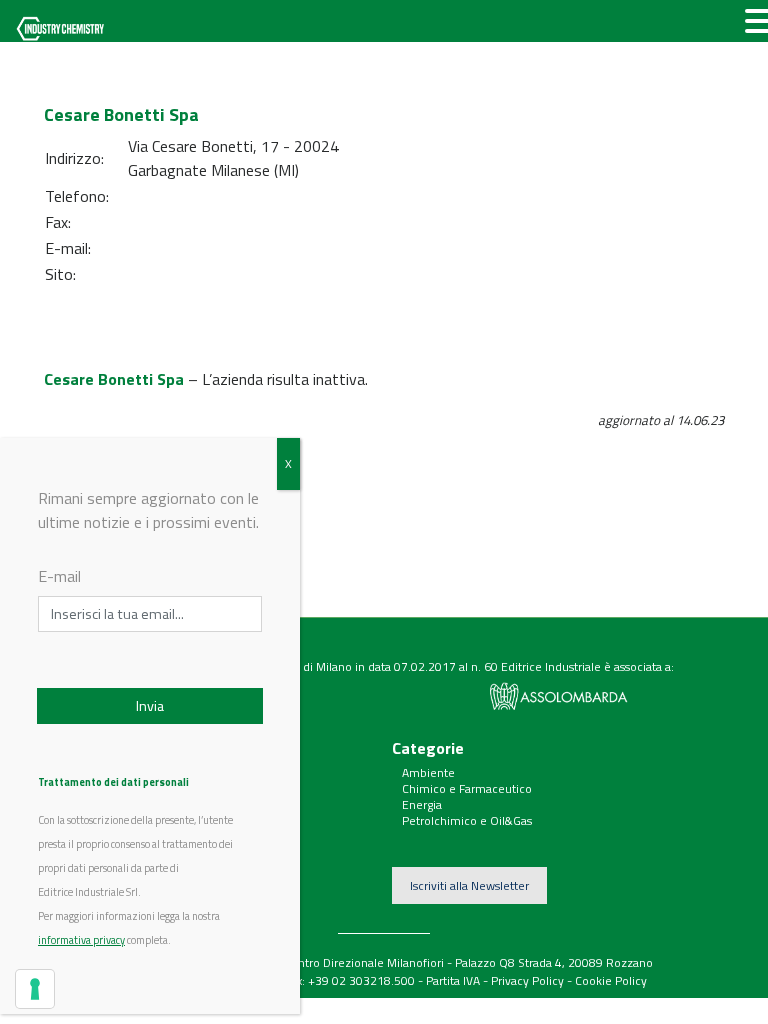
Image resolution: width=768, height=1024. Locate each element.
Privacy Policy (527, 980)
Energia (422, 804)
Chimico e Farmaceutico (467, 788)
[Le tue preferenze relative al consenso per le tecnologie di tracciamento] (35, 989)
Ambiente (428, 772)
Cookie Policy (611, 980)
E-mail (59, 576)
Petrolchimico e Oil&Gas (467, 820)
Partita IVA (453, 980)
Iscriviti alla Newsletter (469, 885)
